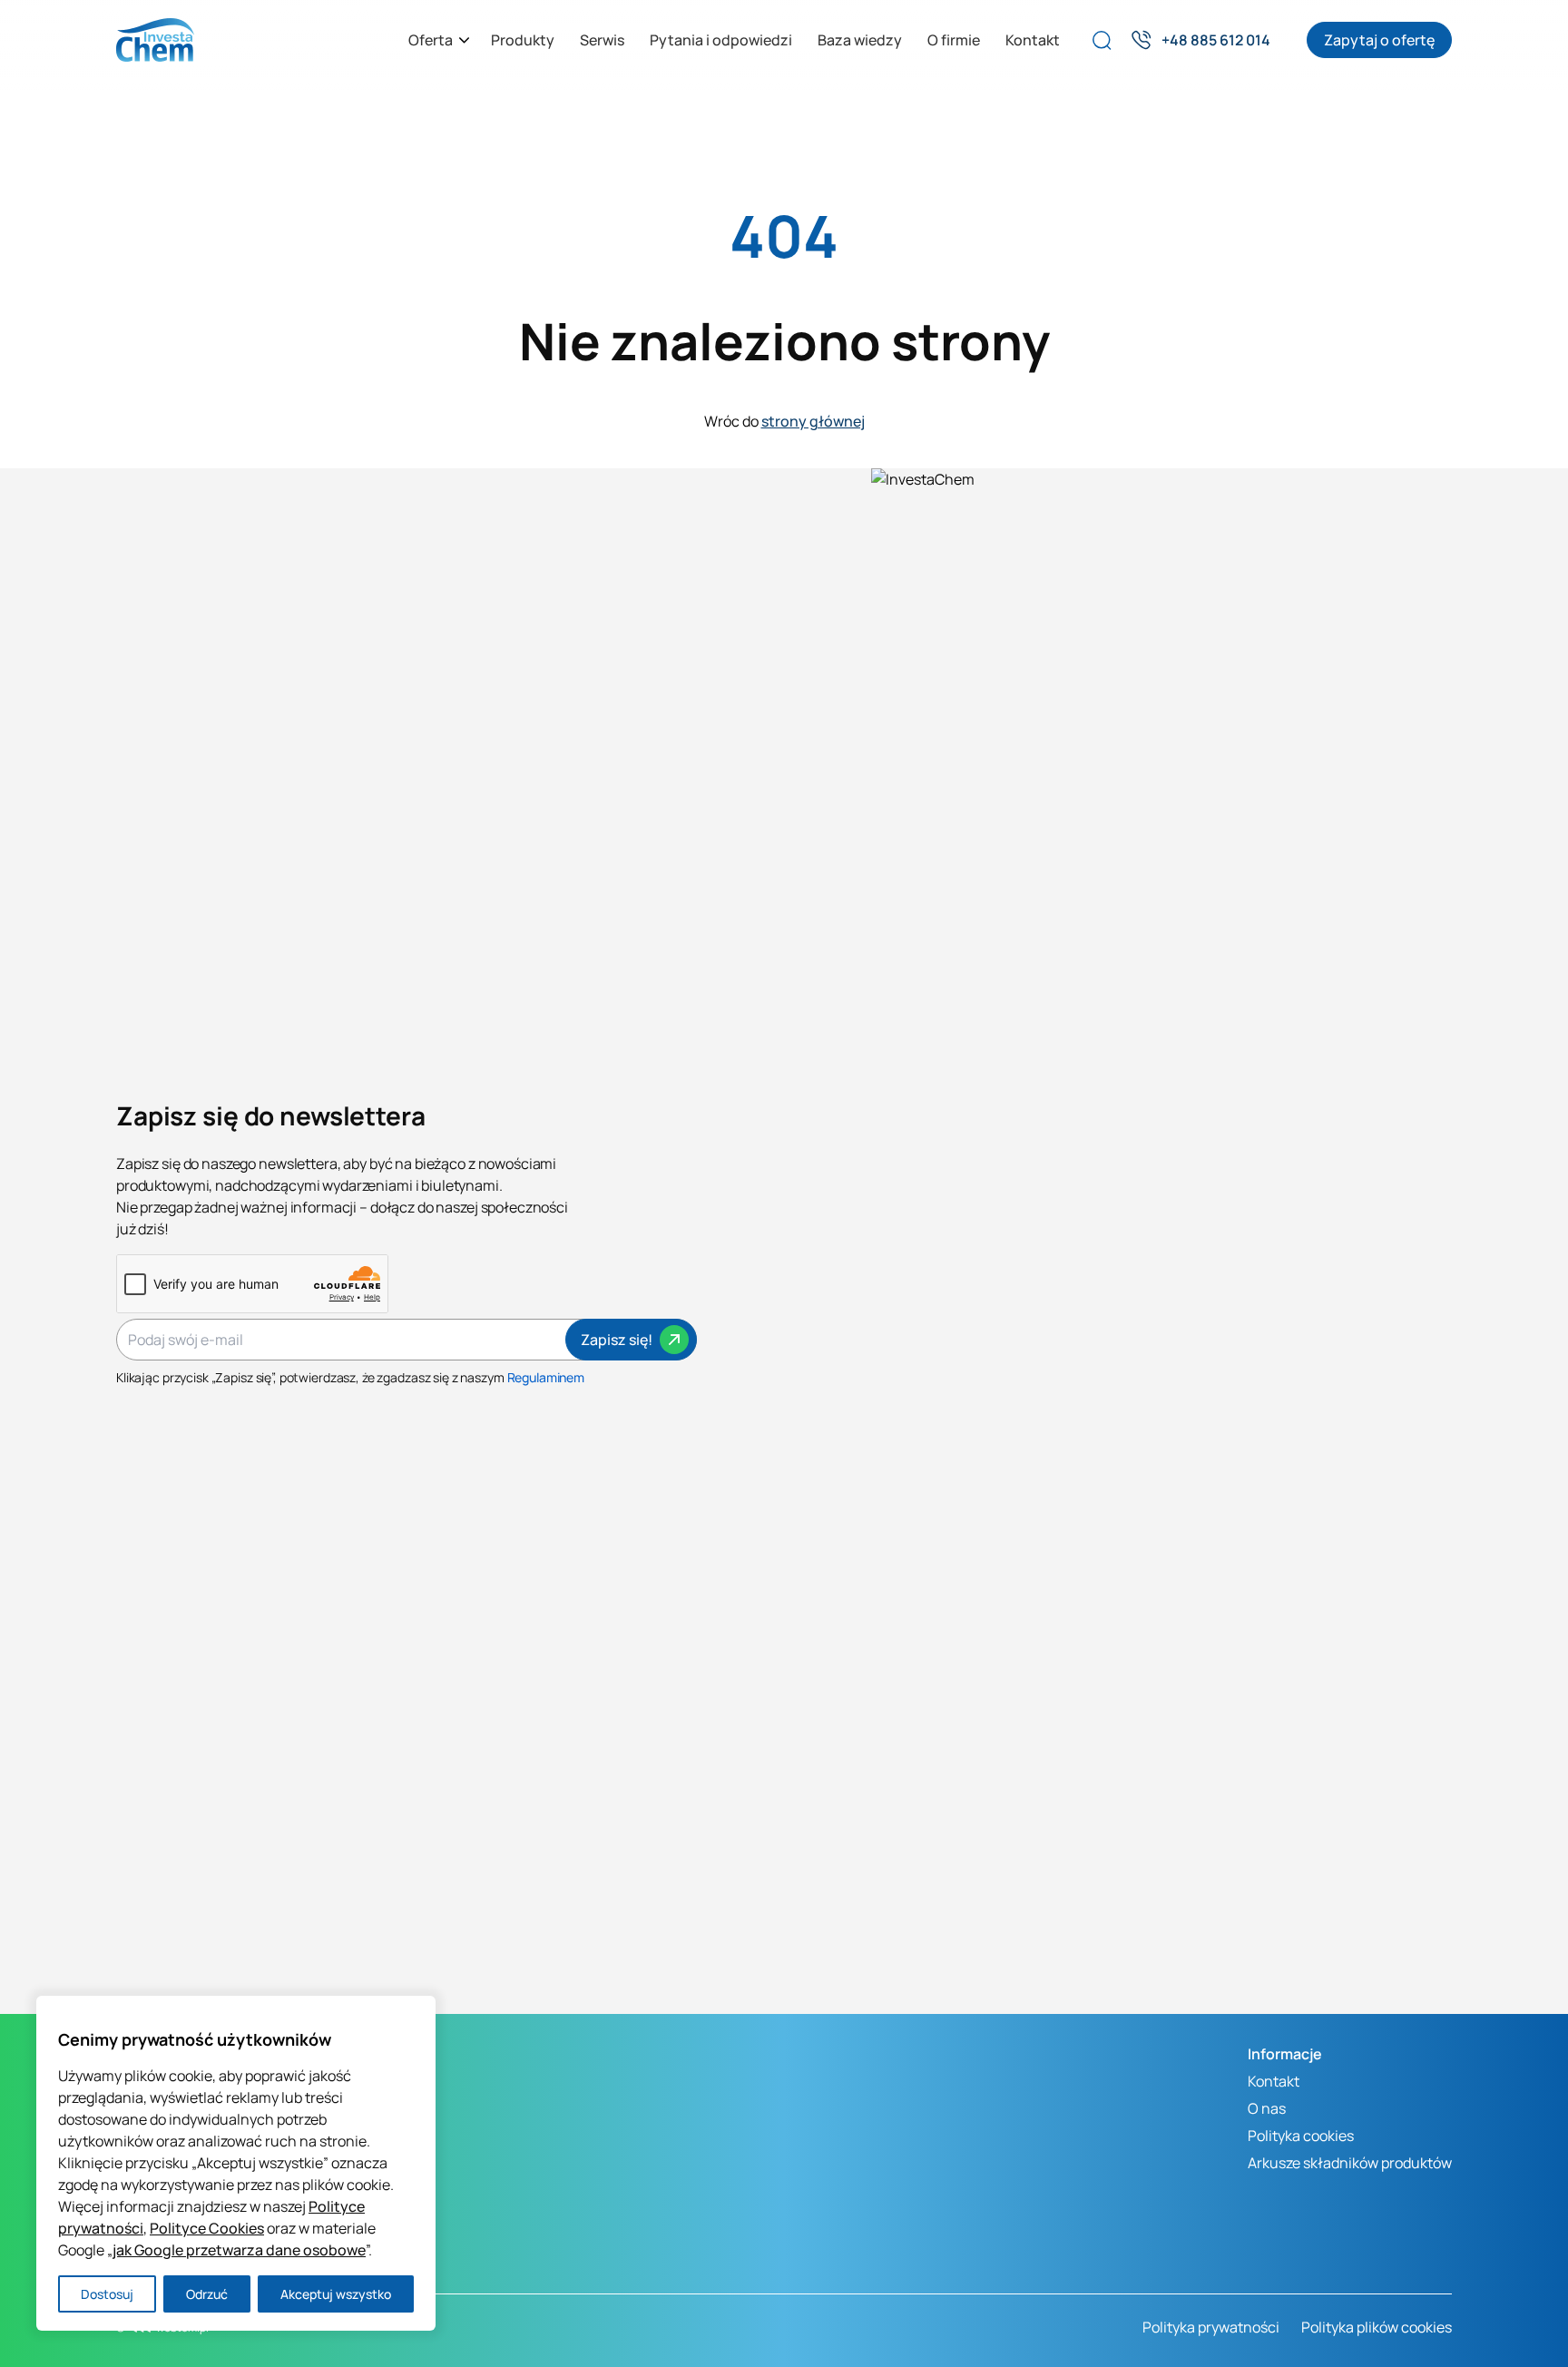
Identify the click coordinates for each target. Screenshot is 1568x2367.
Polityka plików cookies (1377, 2327)
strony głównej (813, 421)
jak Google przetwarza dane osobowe (239, 2250)
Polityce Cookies (207, 2228)
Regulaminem (546, 1377)
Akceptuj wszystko (336, 2294)
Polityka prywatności (1211, 2327)
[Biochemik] (155, 40)
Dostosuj (107, 2294)
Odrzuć (207, 2294)
